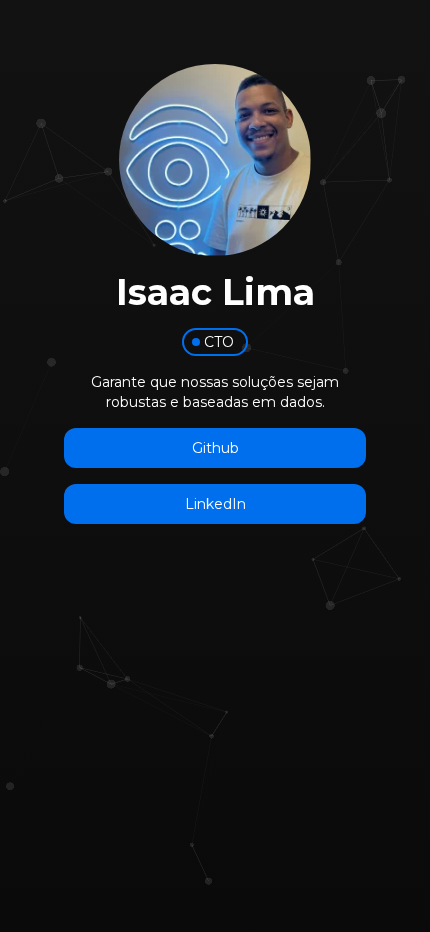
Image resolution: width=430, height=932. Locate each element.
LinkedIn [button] (215, 504)
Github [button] (215, 448)
